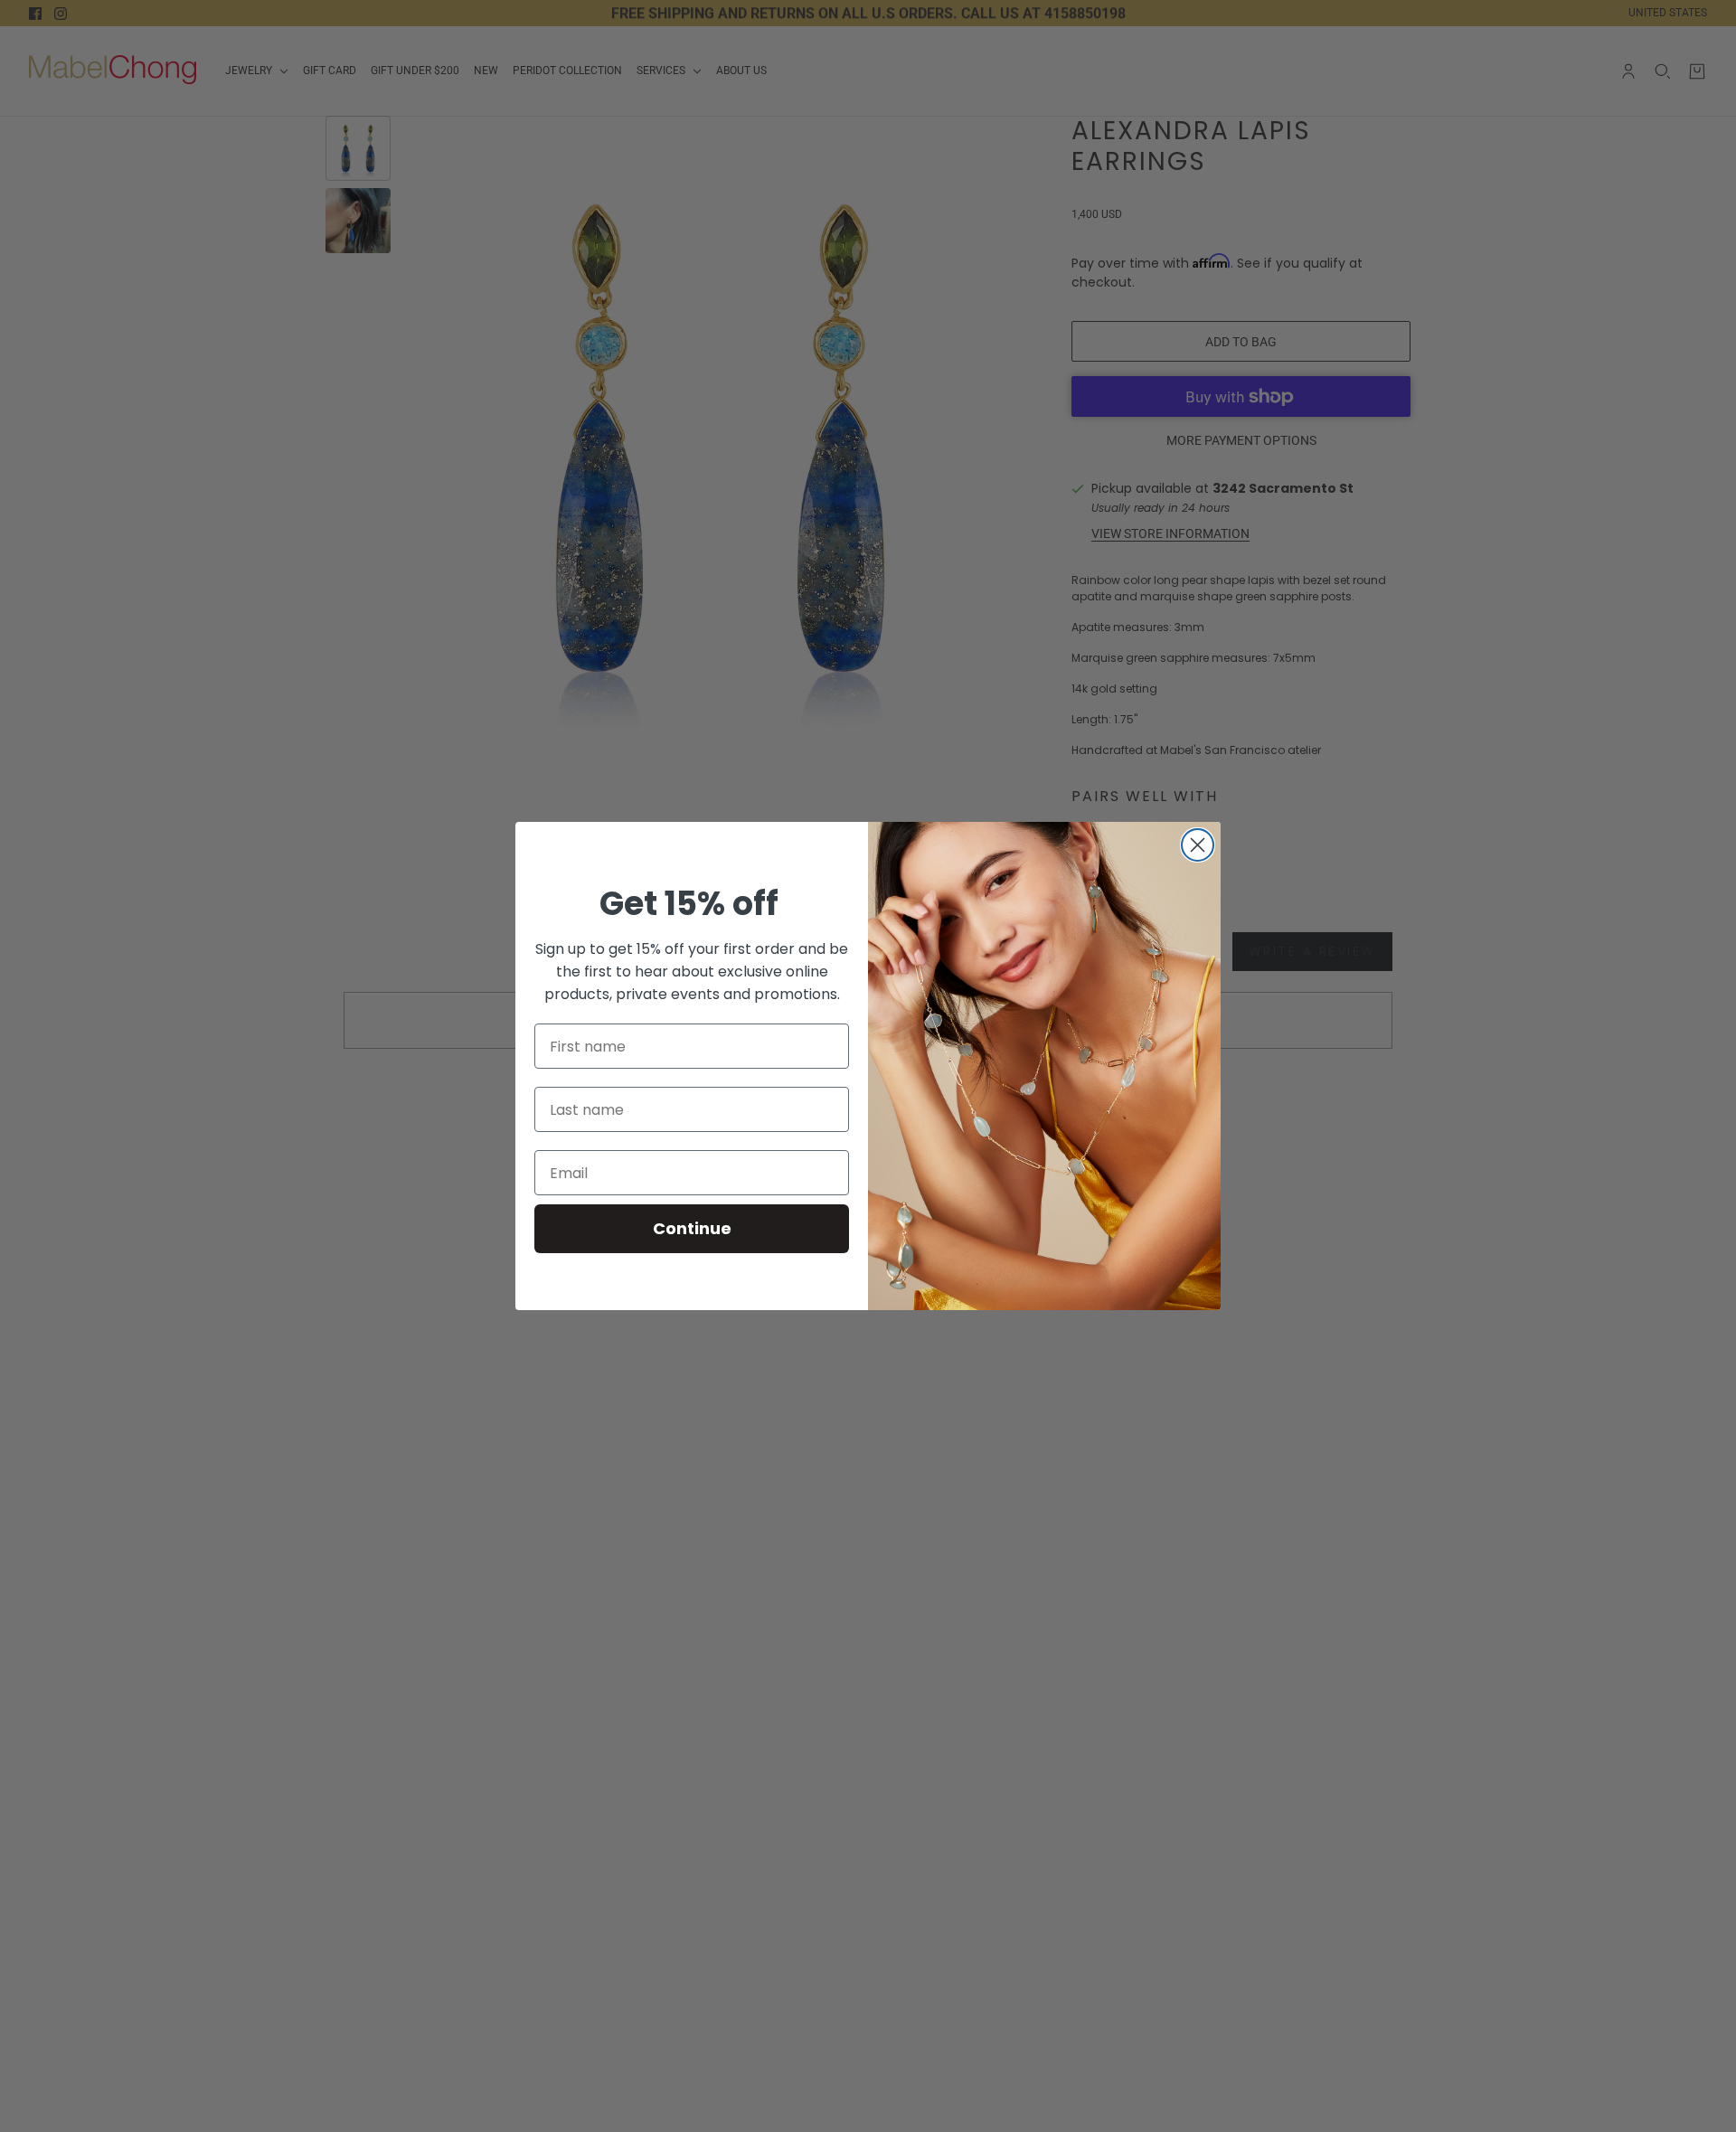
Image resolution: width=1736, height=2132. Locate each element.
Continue (692, 1228)
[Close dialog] (1198, 845)
